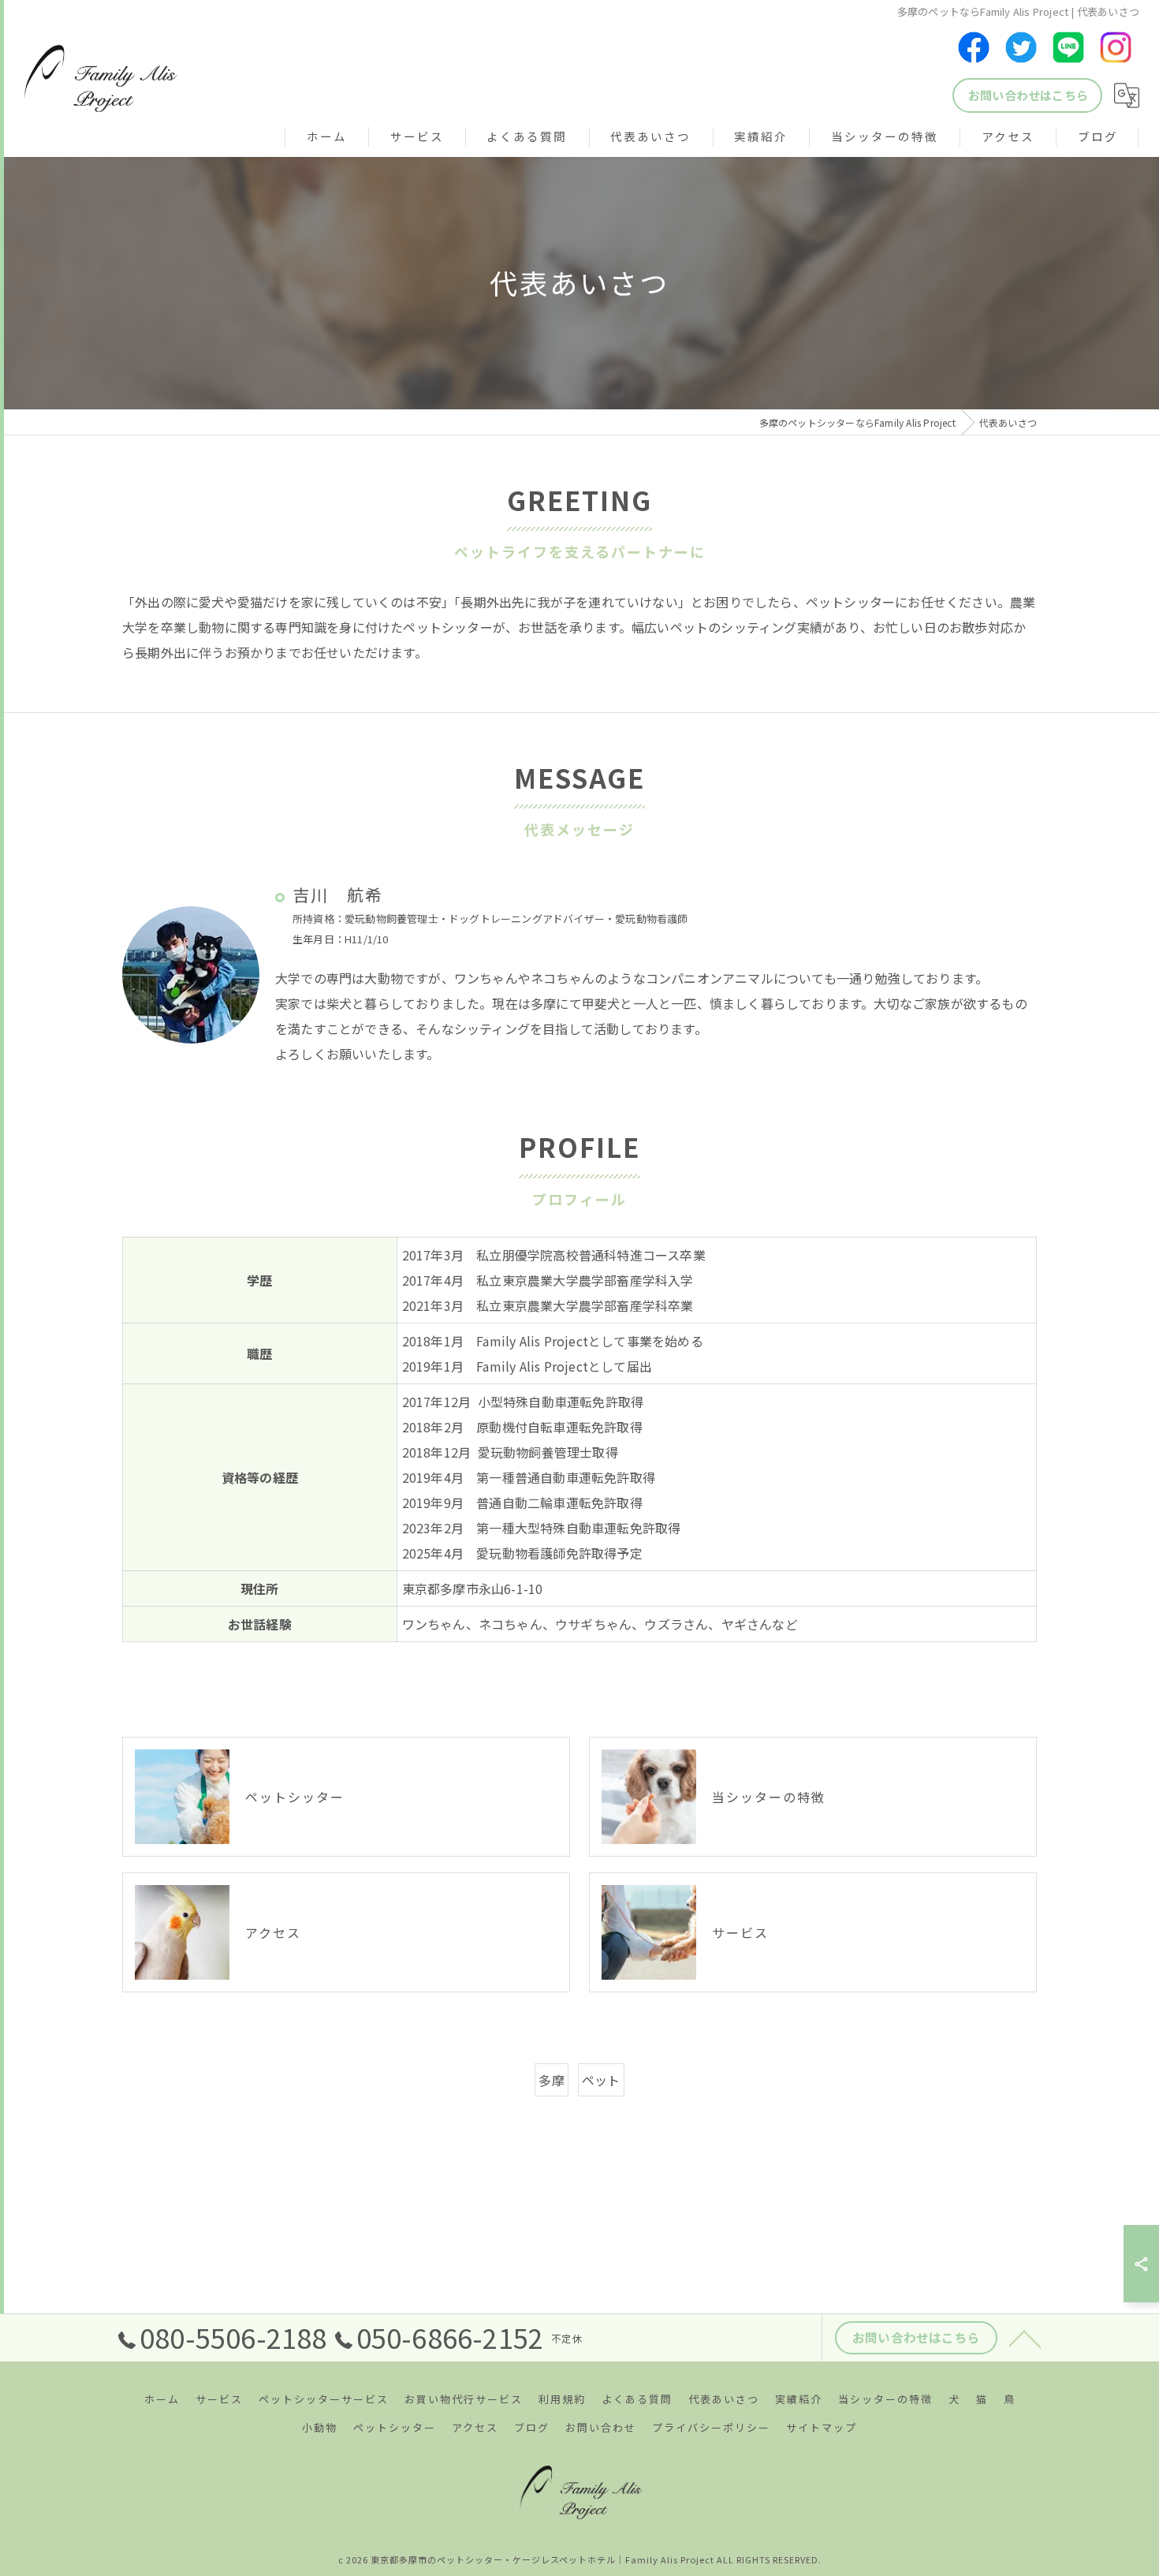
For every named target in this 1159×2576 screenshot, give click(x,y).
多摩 (551, 2080)
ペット (601, 2080)
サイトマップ (822, 2427)
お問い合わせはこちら (1028, 95)
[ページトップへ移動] (1025, 2338)
